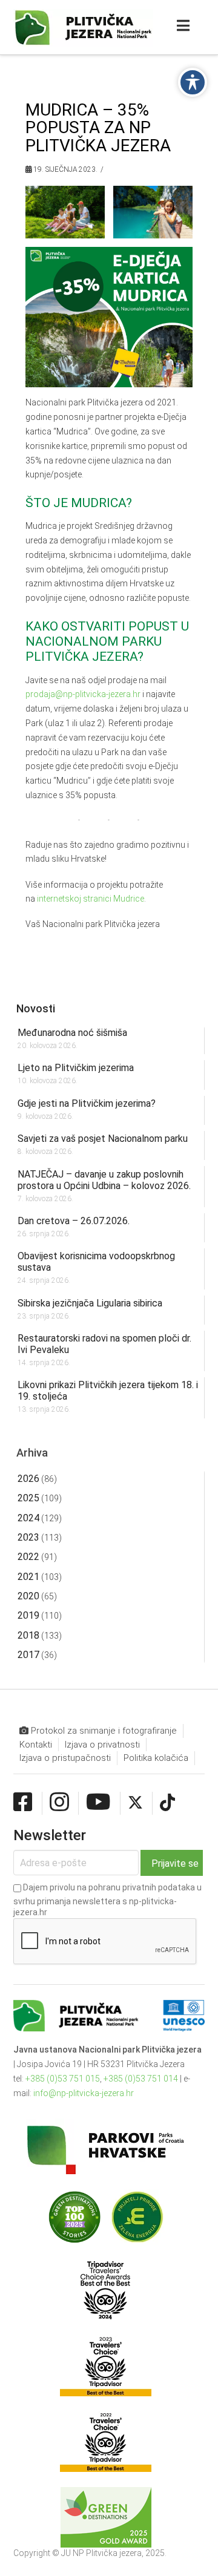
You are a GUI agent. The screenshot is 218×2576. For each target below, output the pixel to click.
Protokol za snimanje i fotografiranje (103, 1731)
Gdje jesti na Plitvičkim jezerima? (87, 1103)
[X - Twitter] (135, 1803)
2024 (28, 1518)
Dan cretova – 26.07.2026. (74, 1221)
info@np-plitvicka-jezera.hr (84, 2093)
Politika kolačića (156, 1758)
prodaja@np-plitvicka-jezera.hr (83, 694)
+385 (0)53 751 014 (141, 2079)
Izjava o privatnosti (102, 1745)
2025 (28, 1498)
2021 (28, 1577)
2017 (28, 1655)
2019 (28, 1615)
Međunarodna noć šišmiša (72, 1033)
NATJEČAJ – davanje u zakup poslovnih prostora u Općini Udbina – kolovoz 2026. (104, 1180)
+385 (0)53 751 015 (63, 2079)
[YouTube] (98, 1803)
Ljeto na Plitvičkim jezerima (76, 1068)
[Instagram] (59, 1803)
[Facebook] (23, 1803)
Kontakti (36, 1745)
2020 (28, 1596)
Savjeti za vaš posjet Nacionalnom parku (103, 1139)
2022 (28, 1557)
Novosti (36, 1008)
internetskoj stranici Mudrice (91, 899)
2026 (28, 1479)
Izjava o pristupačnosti (65, 1758)
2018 (28, 1635)
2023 (28, 1537)
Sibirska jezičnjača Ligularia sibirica (90, 1303)
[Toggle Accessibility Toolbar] (193, 82)
